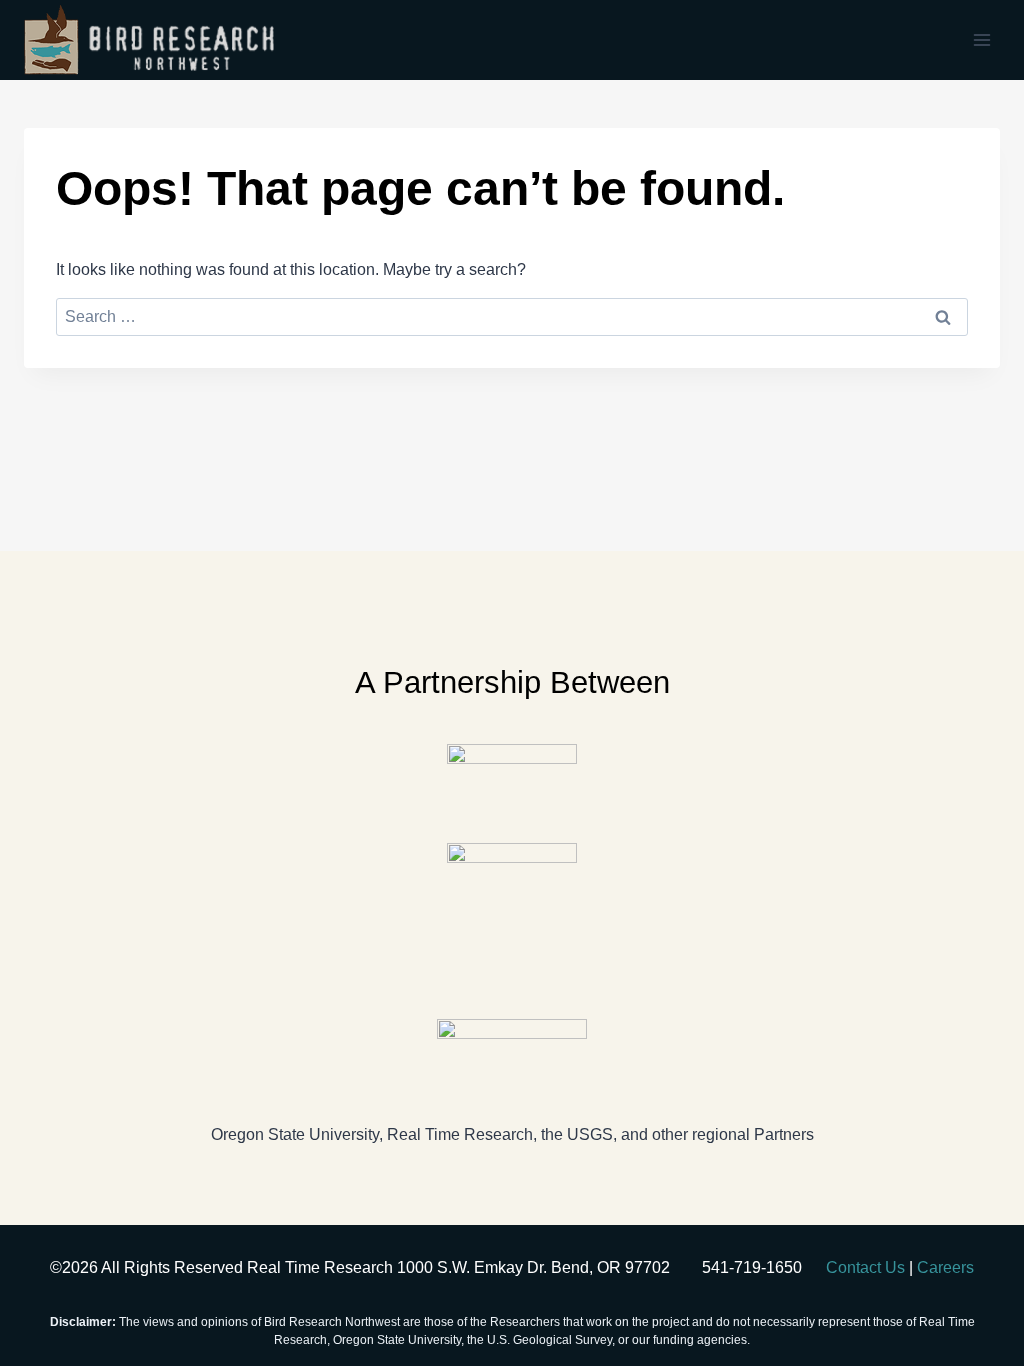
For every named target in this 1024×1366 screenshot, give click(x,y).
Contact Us (865, 1267)
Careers (945, 1267)
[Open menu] (981, 39)
